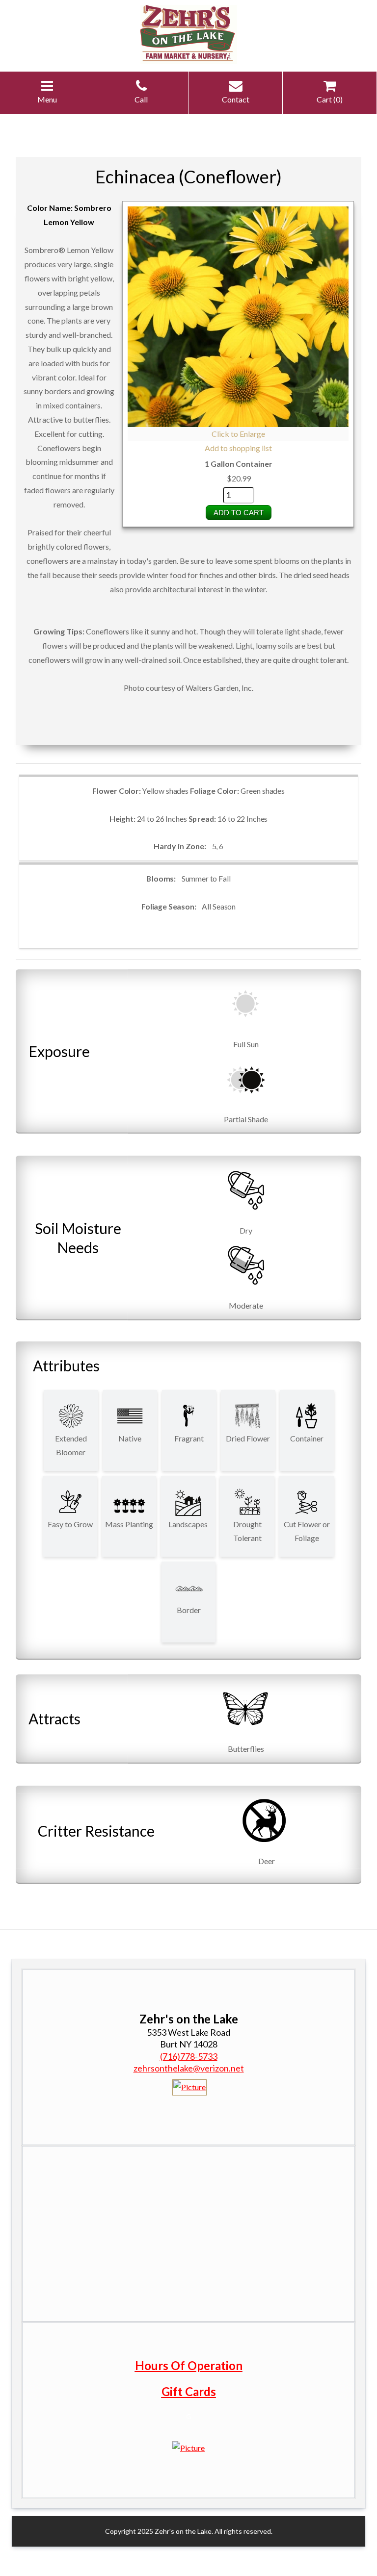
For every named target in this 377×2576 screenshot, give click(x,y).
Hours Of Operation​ (189, 2365)
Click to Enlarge (238, 434)
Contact (236, 99)
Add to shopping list (238, 448)
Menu (47, 99)
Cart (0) (330, 99)
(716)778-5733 (189, 2056)
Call (141, 99)
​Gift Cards (189, 2391)
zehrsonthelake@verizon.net (189, 2068)
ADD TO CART (239, 513)
